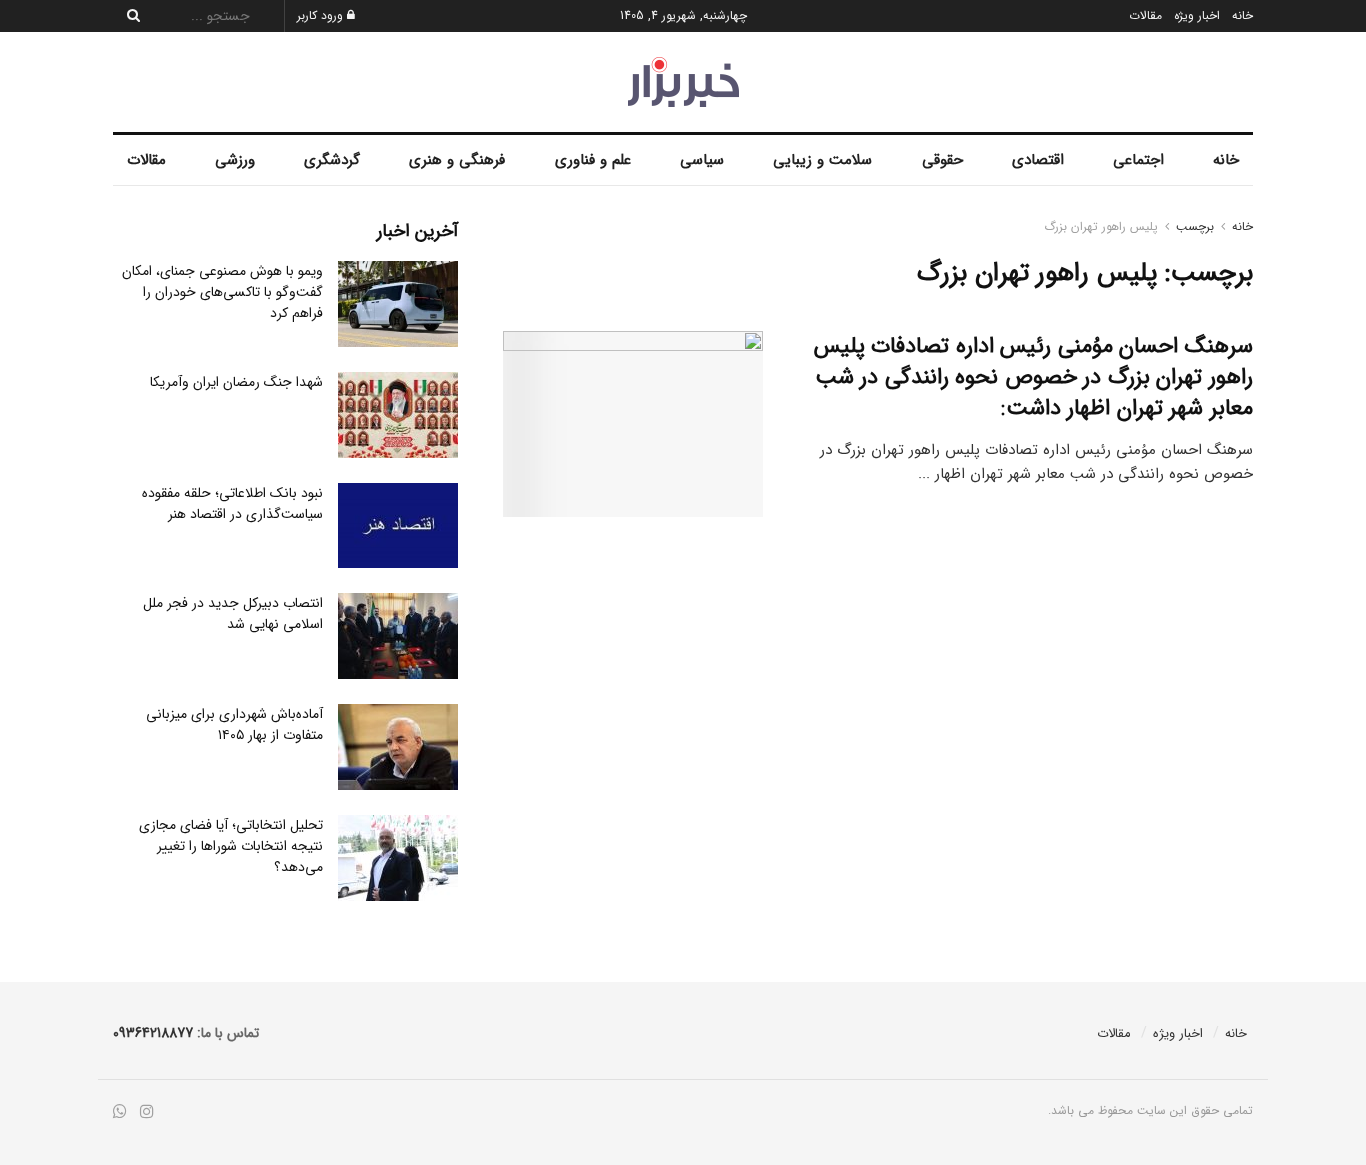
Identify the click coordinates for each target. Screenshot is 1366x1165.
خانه (1242, 15)
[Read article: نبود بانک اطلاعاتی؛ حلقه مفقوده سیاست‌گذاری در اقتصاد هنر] (398, 526)
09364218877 (153, 1033)
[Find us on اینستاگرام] (147, 1112)
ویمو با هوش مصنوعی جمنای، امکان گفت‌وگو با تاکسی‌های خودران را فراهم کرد (222, 292)
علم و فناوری (593, 160)
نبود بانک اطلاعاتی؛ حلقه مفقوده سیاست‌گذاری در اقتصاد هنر (232, 503)
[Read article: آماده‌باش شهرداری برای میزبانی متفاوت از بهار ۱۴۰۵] (398, 747)
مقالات (1145, 15)
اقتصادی (1038, 160)
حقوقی (942, 160)
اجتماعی (1138, 160)
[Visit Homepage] (683, 82)
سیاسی (702, 160)
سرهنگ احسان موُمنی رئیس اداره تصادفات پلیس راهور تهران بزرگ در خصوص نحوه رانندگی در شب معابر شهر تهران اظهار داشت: (1033, 377)
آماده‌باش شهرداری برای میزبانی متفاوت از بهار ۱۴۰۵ (234, 724)
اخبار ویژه (1197, 15)
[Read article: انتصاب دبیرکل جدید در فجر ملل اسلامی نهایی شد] (398, 636)
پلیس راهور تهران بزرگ (1101, 226)
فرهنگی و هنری (457, 160)
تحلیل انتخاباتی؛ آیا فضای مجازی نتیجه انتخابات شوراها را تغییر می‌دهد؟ (231, 846)
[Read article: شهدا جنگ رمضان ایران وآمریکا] (398, 415)
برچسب (1195, 226)
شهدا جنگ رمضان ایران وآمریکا (236, 382)
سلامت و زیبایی (822, 160)
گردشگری (332, 160)
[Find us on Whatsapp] (120, 1112)
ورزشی (235, 160)
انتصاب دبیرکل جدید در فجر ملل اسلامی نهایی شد (233, 613)
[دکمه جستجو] (128, 16)
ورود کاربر (322, 15)
